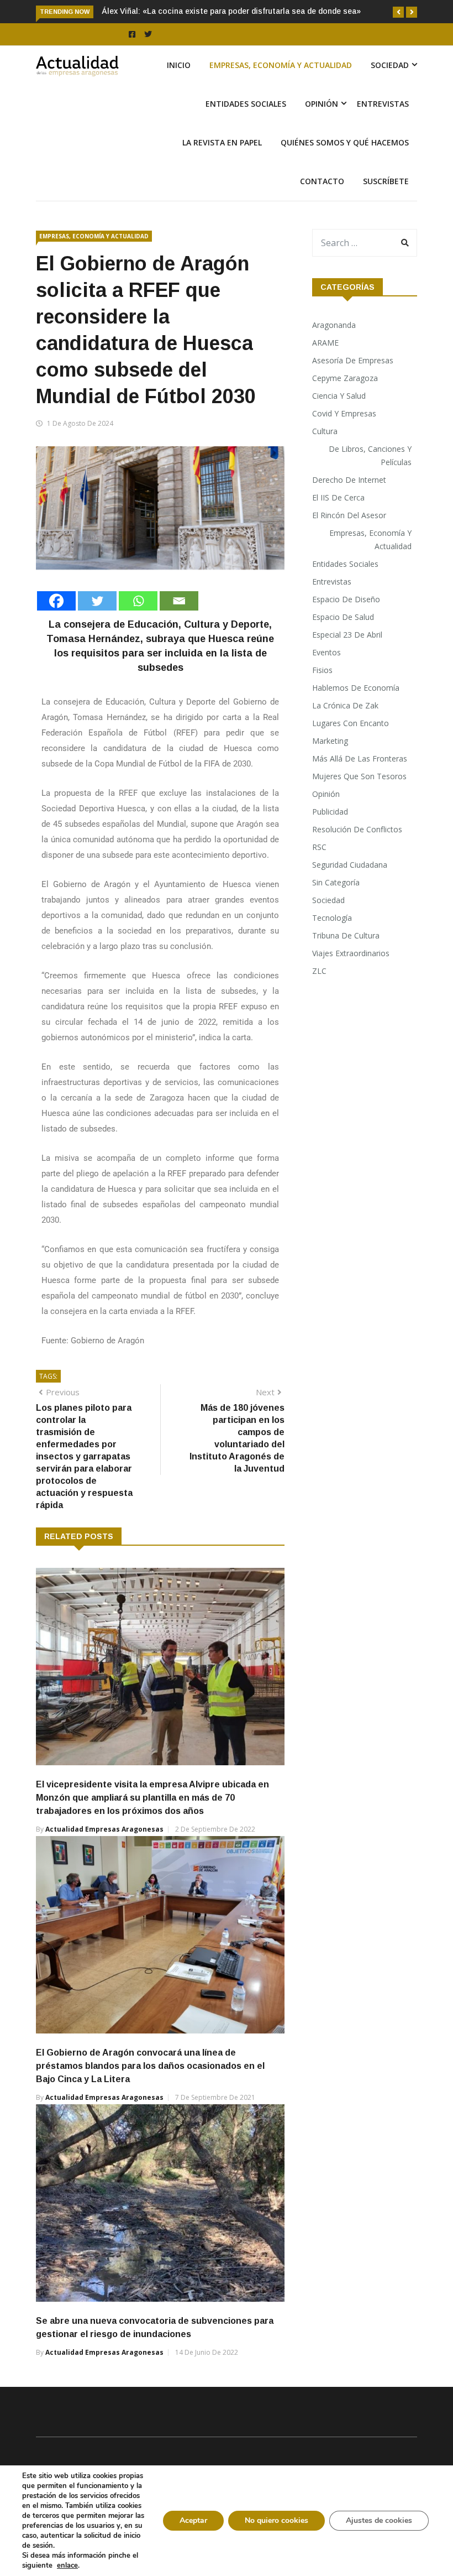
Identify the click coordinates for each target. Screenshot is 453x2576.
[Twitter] (97, 601)
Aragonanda (334, 325)
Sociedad (390, 65)
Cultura (325, 431)
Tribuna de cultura (346, 935)
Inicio (179, 65)
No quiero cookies (276, 2520)
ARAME (325, 343)
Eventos (326, 652)
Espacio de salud (343, 617)
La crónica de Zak (345, 705)
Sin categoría (336, 882)
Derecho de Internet (349, 480)
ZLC (319, 971)
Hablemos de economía (356, 688)
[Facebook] (56, 601)
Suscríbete (386, 181)
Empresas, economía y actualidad (281, 65)
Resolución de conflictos (357, 829)
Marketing (330, 741)
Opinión (322, 104)
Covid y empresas (344, 413)
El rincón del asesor (349, 515)
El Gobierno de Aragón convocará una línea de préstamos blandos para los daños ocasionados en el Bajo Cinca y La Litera (150, 2066)
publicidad (330, 812)
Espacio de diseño (346, 599)
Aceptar (193, 2520)
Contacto (322, 181)
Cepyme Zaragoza (345, 378)
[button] (398, 12)
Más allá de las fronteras (360, 758)
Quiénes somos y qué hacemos (345, 142)
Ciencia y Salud (339, 396)
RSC (319, 847)
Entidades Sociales (246, 104)
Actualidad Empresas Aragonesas (104, 1829)
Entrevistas (383, 104)
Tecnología (332, 918)
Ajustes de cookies (379, 2520)
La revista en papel (222, 142)
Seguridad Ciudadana (350, 865)
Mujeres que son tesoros (359, 776)
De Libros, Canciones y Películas (370, 455)
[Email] (179, 601)
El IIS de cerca (338, 497)
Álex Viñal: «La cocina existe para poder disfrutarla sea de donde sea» (231, 11)
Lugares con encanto (351, 723)
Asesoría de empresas (353, 360)
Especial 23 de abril (347, 635)
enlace (67, 2565)
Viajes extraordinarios (351, 953)
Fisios (322, 670)
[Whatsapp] (138, 601)
